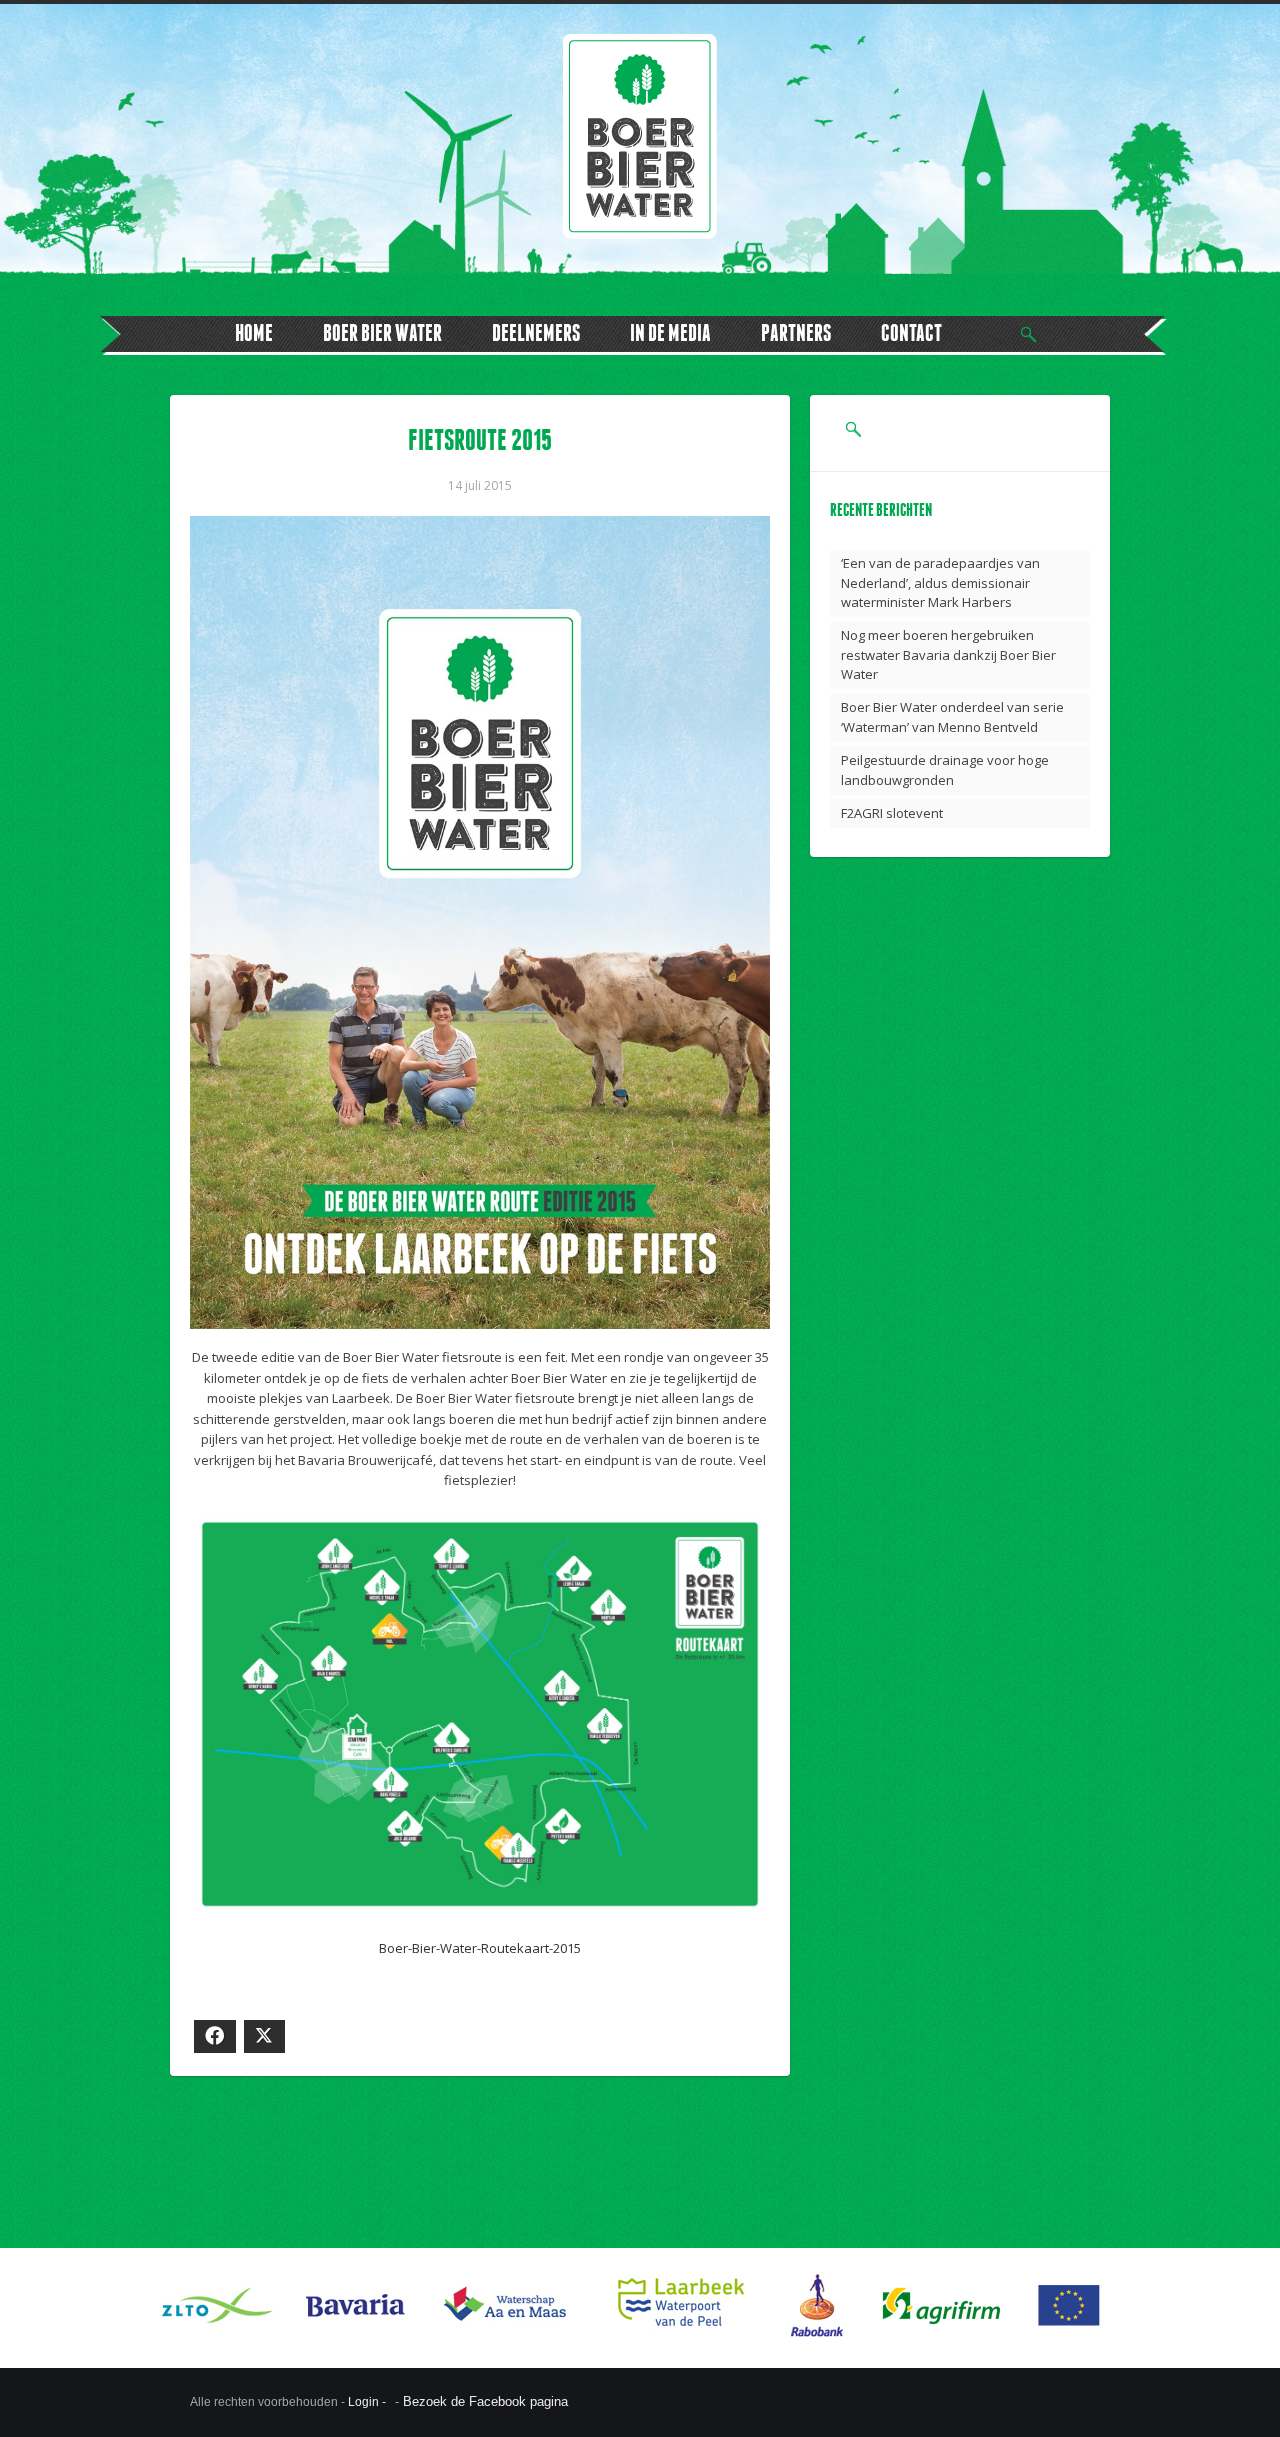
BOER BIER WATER (382, 332)
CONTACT (911, 332)
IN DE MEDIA (670, 332)
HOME (254, 332)
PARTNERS (796, 332)
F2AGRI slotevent (892, 813)
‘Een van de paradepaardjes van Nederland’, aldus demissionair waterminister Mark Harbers (940, 582)
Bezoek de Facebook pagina (485, 2401)
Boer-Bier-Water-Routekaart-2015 (480, 1948)
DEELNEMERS (536, 332)
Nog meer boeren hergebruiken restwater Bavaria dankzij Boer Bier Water (948, 654)
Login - (368, 2402)
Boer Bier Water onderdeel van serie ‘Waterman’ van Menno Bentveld (952, 717)
